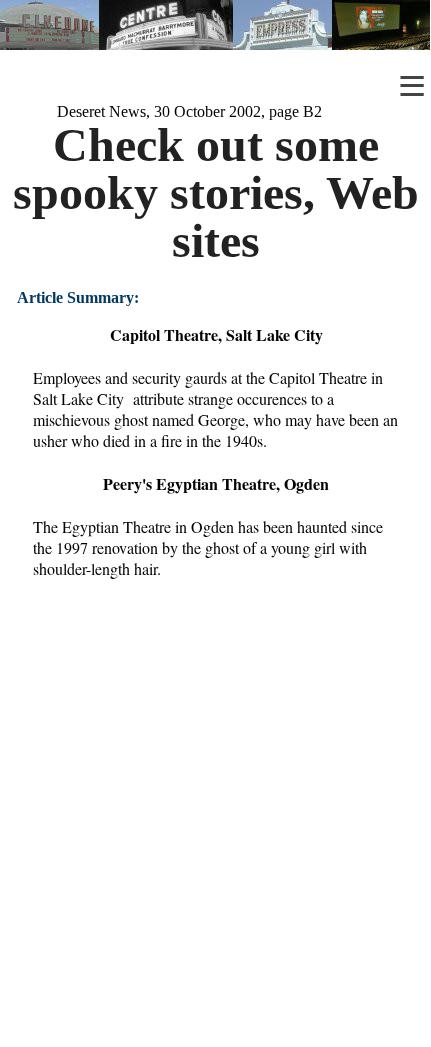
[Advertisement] (215, 826)
